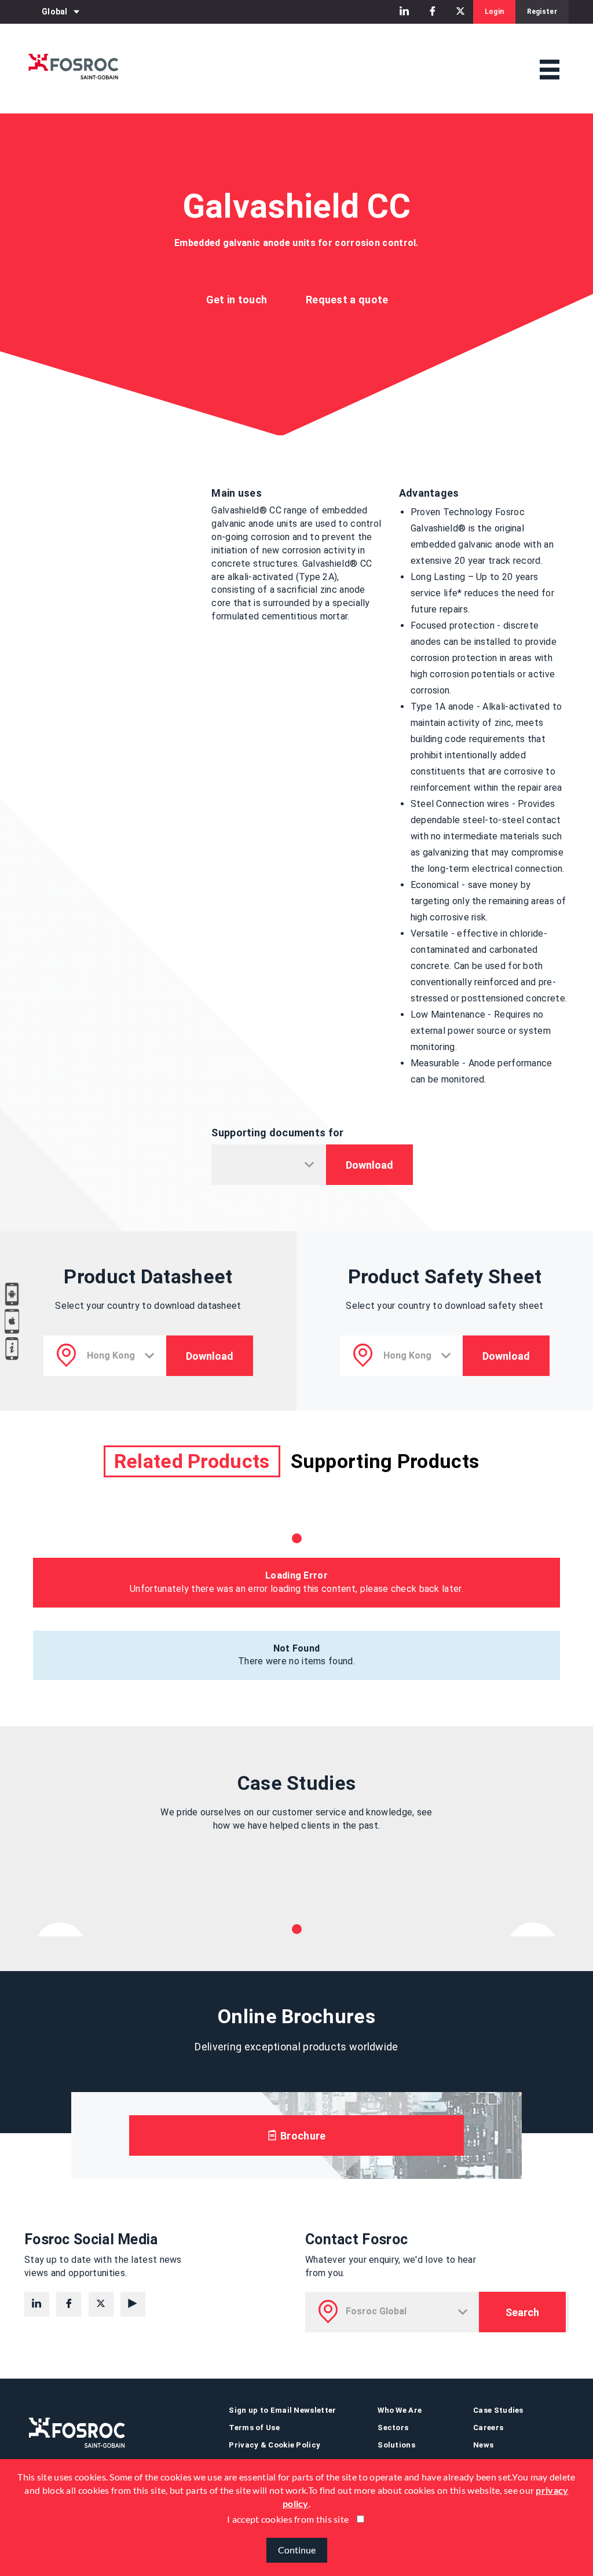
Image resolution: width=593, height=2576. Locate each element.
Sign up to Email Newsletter (282, 2410)
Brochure (302, 2136)
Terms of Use (254, 2428)
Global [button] (55, 12)
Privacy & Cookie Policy (274, 2445)
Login (495, 12)
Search (522, 2312)
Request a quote (347, 300)
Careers (488, 2428)
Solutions (396, 2445)
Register (542, 12)
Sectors (393, 2428)
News (483, 2445)
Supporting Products (385, 1461)
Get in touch (237, 300)
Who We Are (400, 2410)
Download (369, 1165)
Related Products (192, 1461)
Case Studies (498, 2410)
